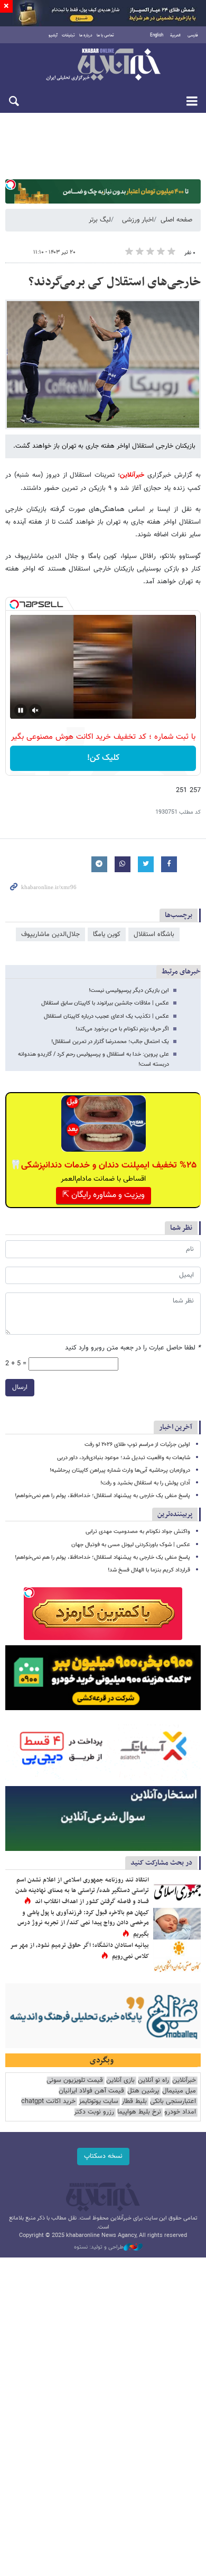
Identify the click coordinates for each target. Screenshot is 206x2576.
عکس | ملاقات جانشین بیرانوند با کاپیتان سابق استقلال (105, 1003)
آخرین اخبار (176, 1427)
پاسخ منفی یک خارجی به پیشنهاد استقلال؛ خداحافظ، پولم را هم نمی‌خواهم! (102, 1496)
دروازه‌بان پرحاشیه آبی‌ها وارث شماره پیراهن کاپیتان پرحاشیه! (120, 1470)
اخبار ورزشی (138, 220)
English (157, 35)
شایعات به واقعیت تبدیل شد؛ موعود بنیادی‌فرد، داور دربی (124, 1458)
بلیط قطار (134, 2102)
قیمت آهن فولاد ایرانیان (91, 2091)
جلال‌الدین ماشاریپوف (50, 934)
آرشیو (53, 35)
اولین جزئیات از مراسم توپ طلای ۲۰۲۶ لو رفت (137, 1445)
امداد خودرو (180, 2112)
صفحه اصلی (176, 220)
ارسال (20, 1387)
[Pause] (21, 710)
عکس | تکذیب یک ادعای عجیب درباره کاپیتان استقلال (106, 1016)
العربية (175, 35)
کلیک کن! (103, 758)
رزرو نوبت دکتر (94, 2112)
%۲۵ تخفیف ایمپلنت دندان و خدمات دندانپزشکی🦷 (103, 1165)
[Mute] (35, 710)
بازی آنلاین (120, 2081)
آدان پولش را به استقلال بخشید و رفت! (145, 1483)
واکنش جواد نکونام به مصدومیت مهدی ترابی (138, 1532)
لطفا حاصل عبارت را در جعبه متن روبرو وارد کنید (133, 1348)
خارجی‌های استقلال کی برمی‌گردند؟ (115, 282)
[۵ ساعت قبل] (177, 1956)
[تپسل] (11, 185)
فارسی (193, 35)
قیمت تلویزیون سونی (75, 2081)
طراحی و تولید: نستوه (99, 2247)
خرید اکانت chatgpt (48, 2102)
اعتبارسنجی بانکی (173, 2102)
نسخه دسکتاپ (103, 2156)
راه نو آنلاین (153, 2081)
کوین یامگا (107, 934)
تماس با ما (105, 35)
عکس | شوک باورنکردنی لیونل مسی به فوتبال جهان (131, 1545)
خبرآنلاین (103, 65)
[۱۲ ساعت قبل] (177, 1924)
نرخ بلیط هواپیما (139, 2112)
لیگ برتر (100, 220)
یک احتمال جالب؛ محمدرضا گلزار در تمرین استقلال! (110, 1042)
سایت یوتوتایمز (99, 2102)
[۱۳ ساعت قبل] (177, 1891)
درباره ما (86, 35)
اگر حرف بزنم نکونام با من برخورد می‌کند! (122, 1029)
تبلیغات (68, 35)
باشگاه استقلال (154, 934)
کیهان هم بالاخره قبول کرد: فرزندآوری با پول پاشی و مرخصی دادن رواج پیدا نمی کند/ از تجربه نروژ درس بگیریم (83, 1923)
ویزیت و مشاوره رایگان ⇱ (104, 1195)
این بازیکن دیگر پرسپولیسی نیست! (129, 991)
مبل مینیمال (179, 2091)
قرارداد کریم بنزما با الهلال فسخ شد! (149, 1570)
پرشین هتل (143, 2091)
